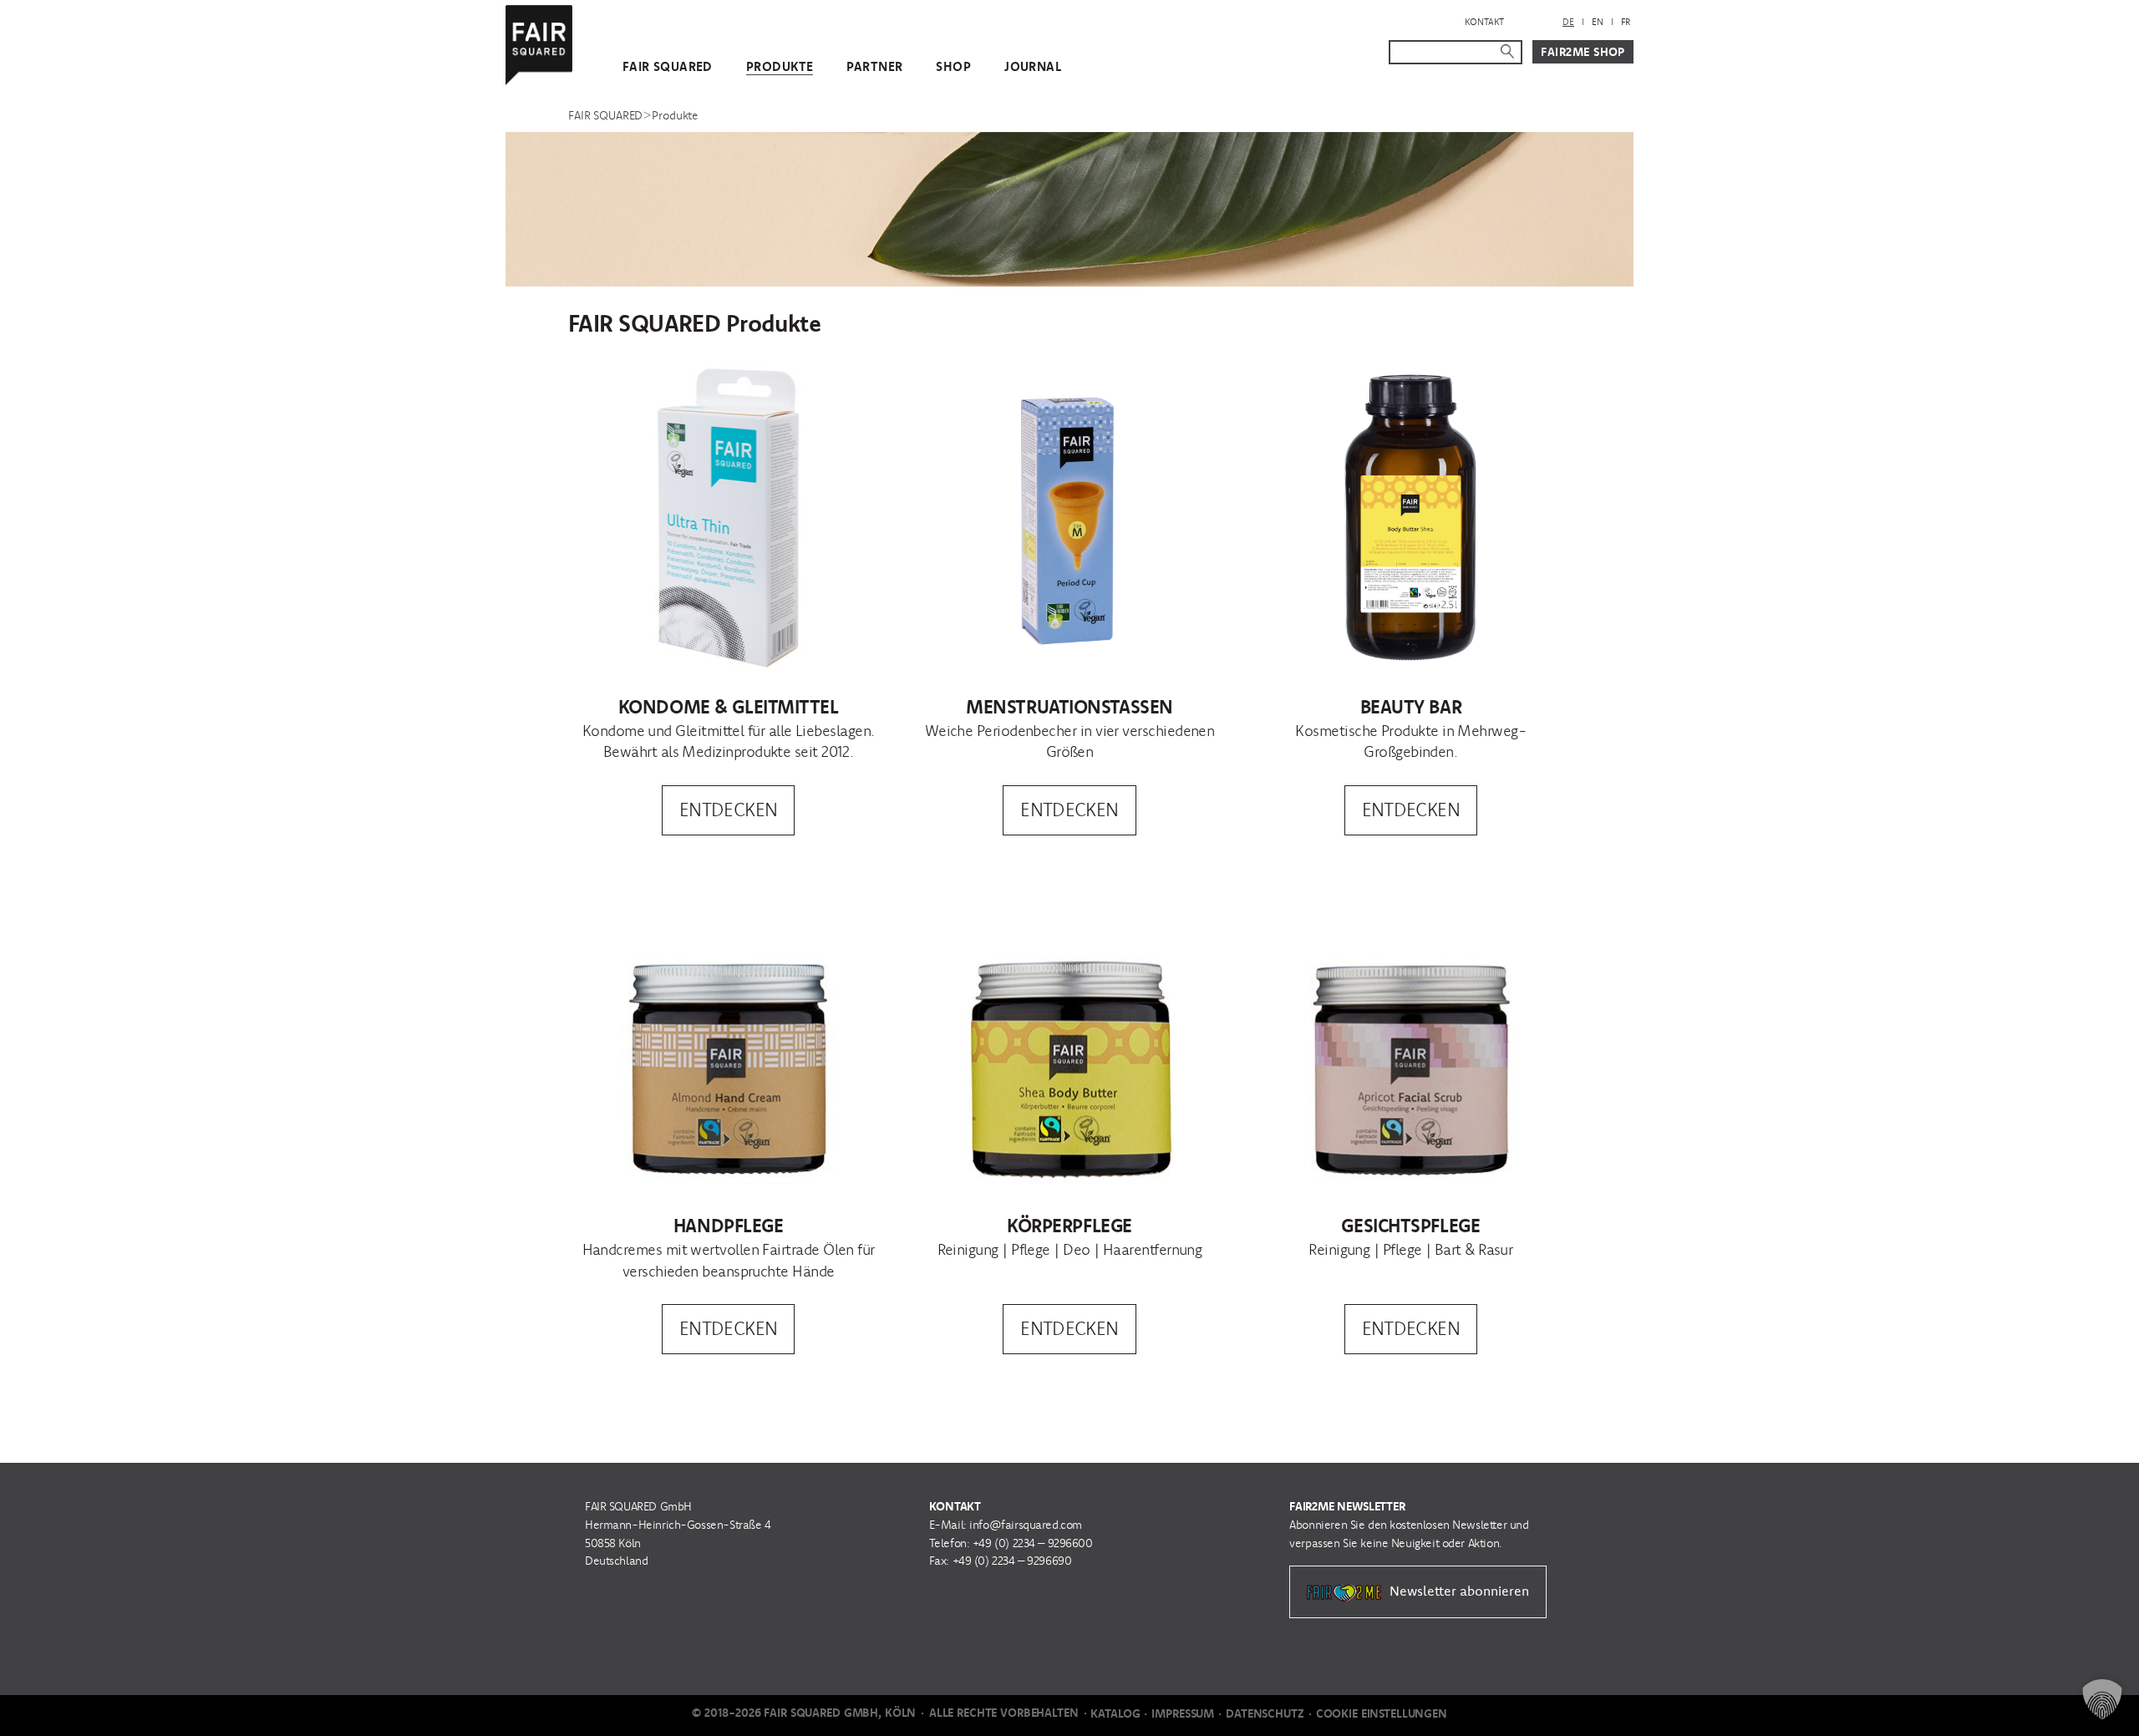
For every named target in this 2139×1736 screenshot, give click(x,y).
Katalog (1115, 1713)
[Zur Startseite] (539, 41)
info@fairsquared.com (1026, 1525)
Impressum (1183, 1713)
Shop (953, 66)
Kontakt (1484, 22)
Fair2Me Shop (1583, 52)
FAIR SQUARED (668, 66)
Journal (1033, 66)
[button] (2102, 1699)
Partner (874, 66)
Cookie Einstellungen (1382, 1713)
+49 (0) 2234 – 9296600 (1033, 1543)
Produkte (780, 66)
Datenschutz (1265, 1713)
